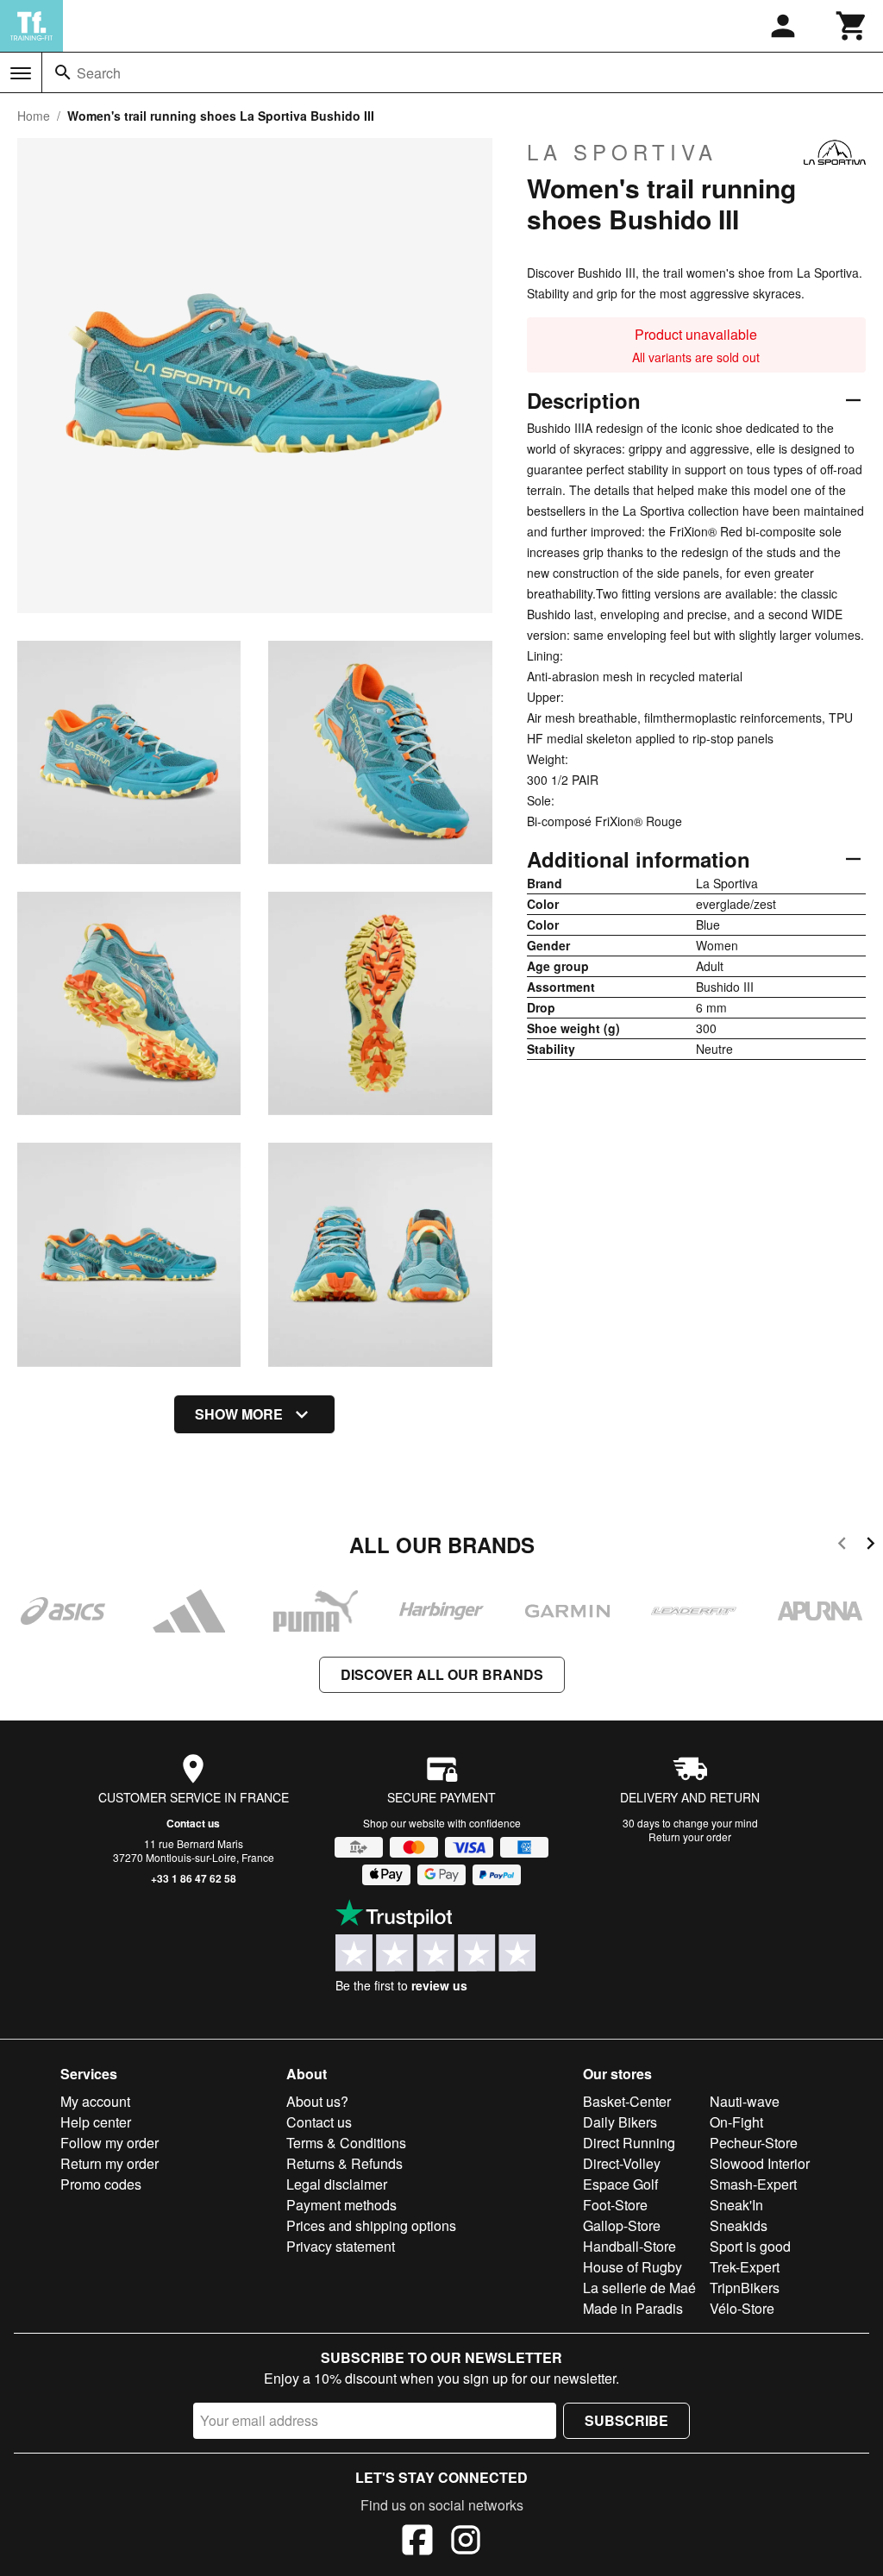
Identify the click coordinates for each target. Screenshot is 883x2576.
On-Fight (736, 2122)
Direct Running (629, 2143)
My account (95, 2101)
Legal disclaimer (337, 2184)
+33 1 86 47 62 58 (194, 1878)
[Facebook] (417, 2542)
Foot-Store (615, 2205)
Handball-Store (629, 2246)
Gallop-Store (622, 2225)
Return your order (690, 1836)
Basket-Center (627, 2101)
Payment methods (341, 2205)
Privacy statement (341, 2246)
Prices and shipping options (371, 2225)
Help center (96, 2122)
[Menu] (21, 73)
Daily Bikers (620, 2122)
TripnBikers (745, 2288)
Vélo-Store (742, 2308)
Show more (239, 1414)
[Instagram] (466, 2542)
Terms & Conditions (346, 2143)
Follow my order (110, 2143)
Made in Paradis (633, 2308)
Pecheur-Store (754, 2143)
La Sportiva (622, 152)
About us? (317, 2101)
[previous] (842, 1546)
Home (34, 116)
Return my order (110, 2163)
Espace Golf (620, 2184)
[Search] (63, 72)
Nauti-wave (745, 2101)
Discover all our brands (442, 1674)
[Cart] (852, 26)
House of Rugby (633, 2267)
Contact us (193, 1823)
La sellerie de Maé (639, 2288)
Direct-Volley (622, 2163)
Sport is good (750, 2246)
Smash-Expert (753, 2184)
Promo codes (101, 2184)
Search (99, 73)
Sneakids (739, 2225)
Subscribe (626, 2420)
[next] (870, 1546)
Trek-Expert (745, 2267)
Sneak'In (736, 2205)
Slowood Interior (760, 2163)
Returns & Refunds (344, 2163)
